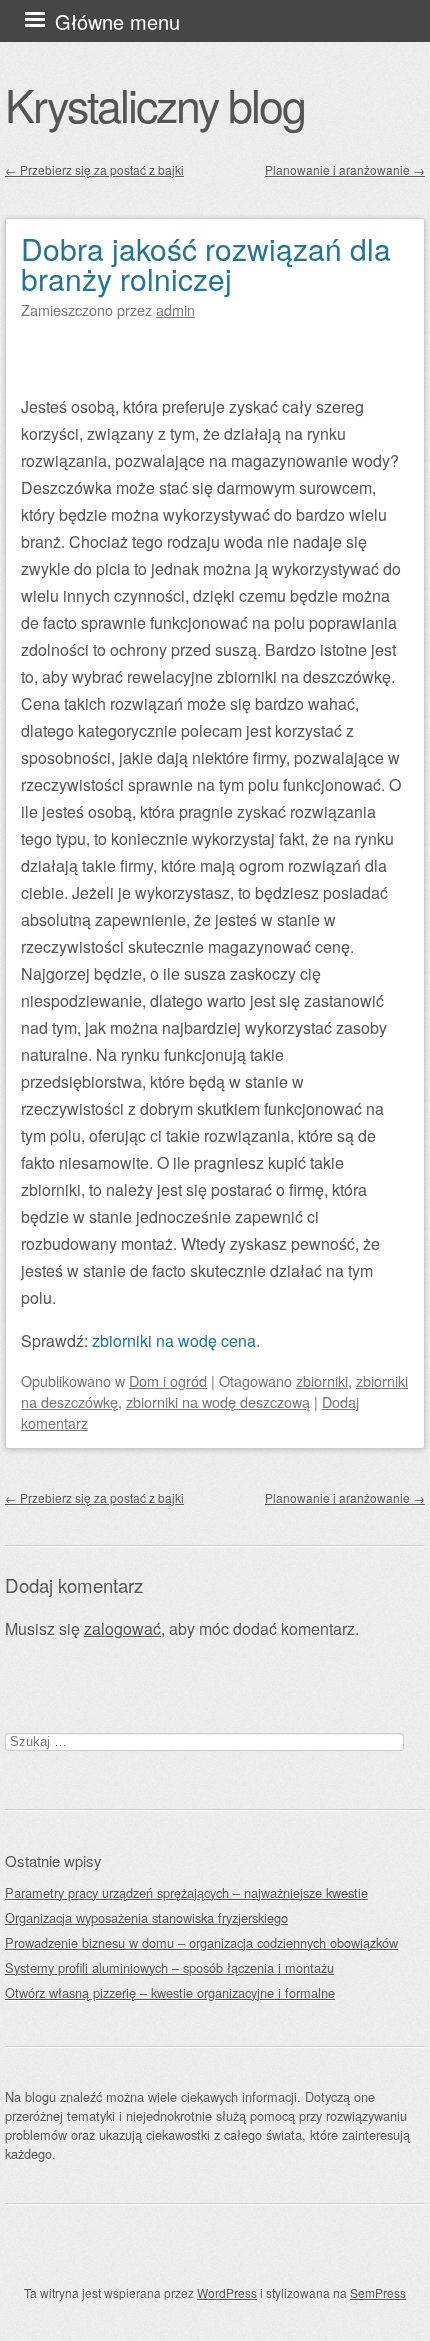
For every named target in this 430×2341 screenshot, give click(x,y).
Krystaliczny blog (155, 104)
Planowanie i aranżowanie (345, 169)
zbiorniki (322, 1380)
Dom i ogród (168, 1380)
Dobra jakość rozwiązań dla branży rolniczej (206, 263)
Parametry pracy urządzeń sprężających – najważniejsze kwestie (186, 1892)
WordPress (227, 2292)
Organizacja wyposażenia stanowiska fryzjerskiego (146, 1917)
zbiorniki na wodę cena (174, 1340)
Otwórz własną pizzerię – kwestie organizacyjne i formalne (170, 1992)
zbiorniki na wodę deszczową (218, 1401)
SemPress (378, 2292)
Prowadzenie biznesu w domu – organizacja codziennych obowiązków (201, 1942)
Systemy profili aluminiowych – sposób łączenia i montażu (169, 1967)
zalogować (122, 1628)
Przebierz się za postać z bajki (94, 169)
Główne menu (117, 21)
